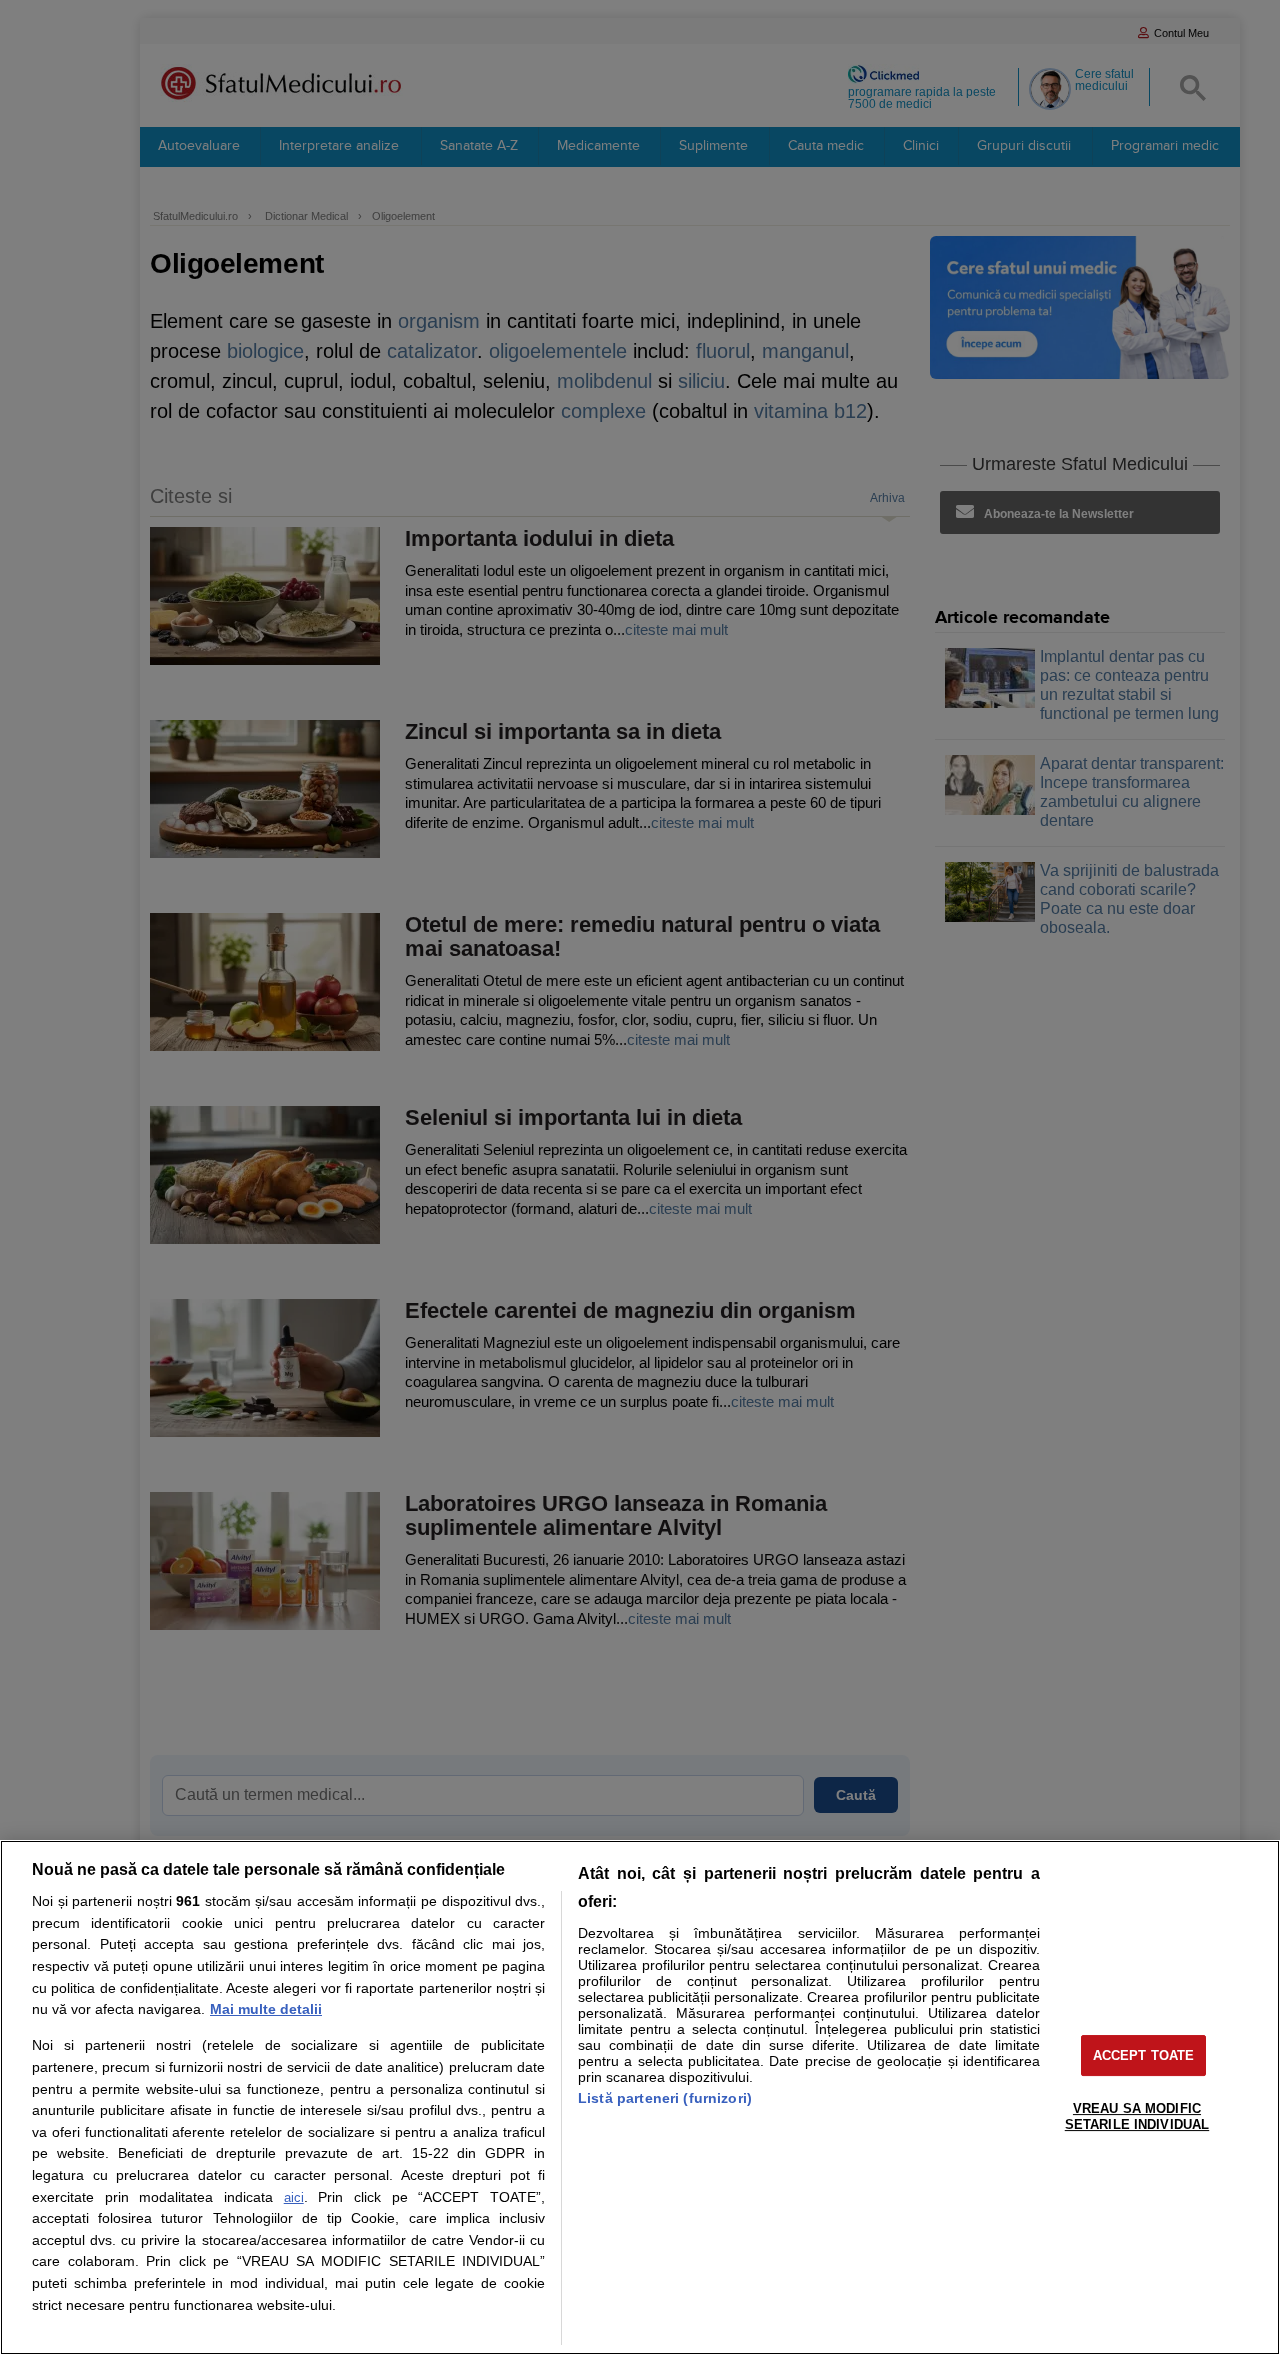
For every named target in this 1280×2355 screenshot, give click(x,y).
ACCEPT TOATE (1144, 2055)
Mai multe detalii (266, 2009)
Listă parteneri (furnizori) (665, 2098)
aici (294, 2197)
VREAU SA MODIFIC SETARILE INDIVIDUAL (1137, 2116)
